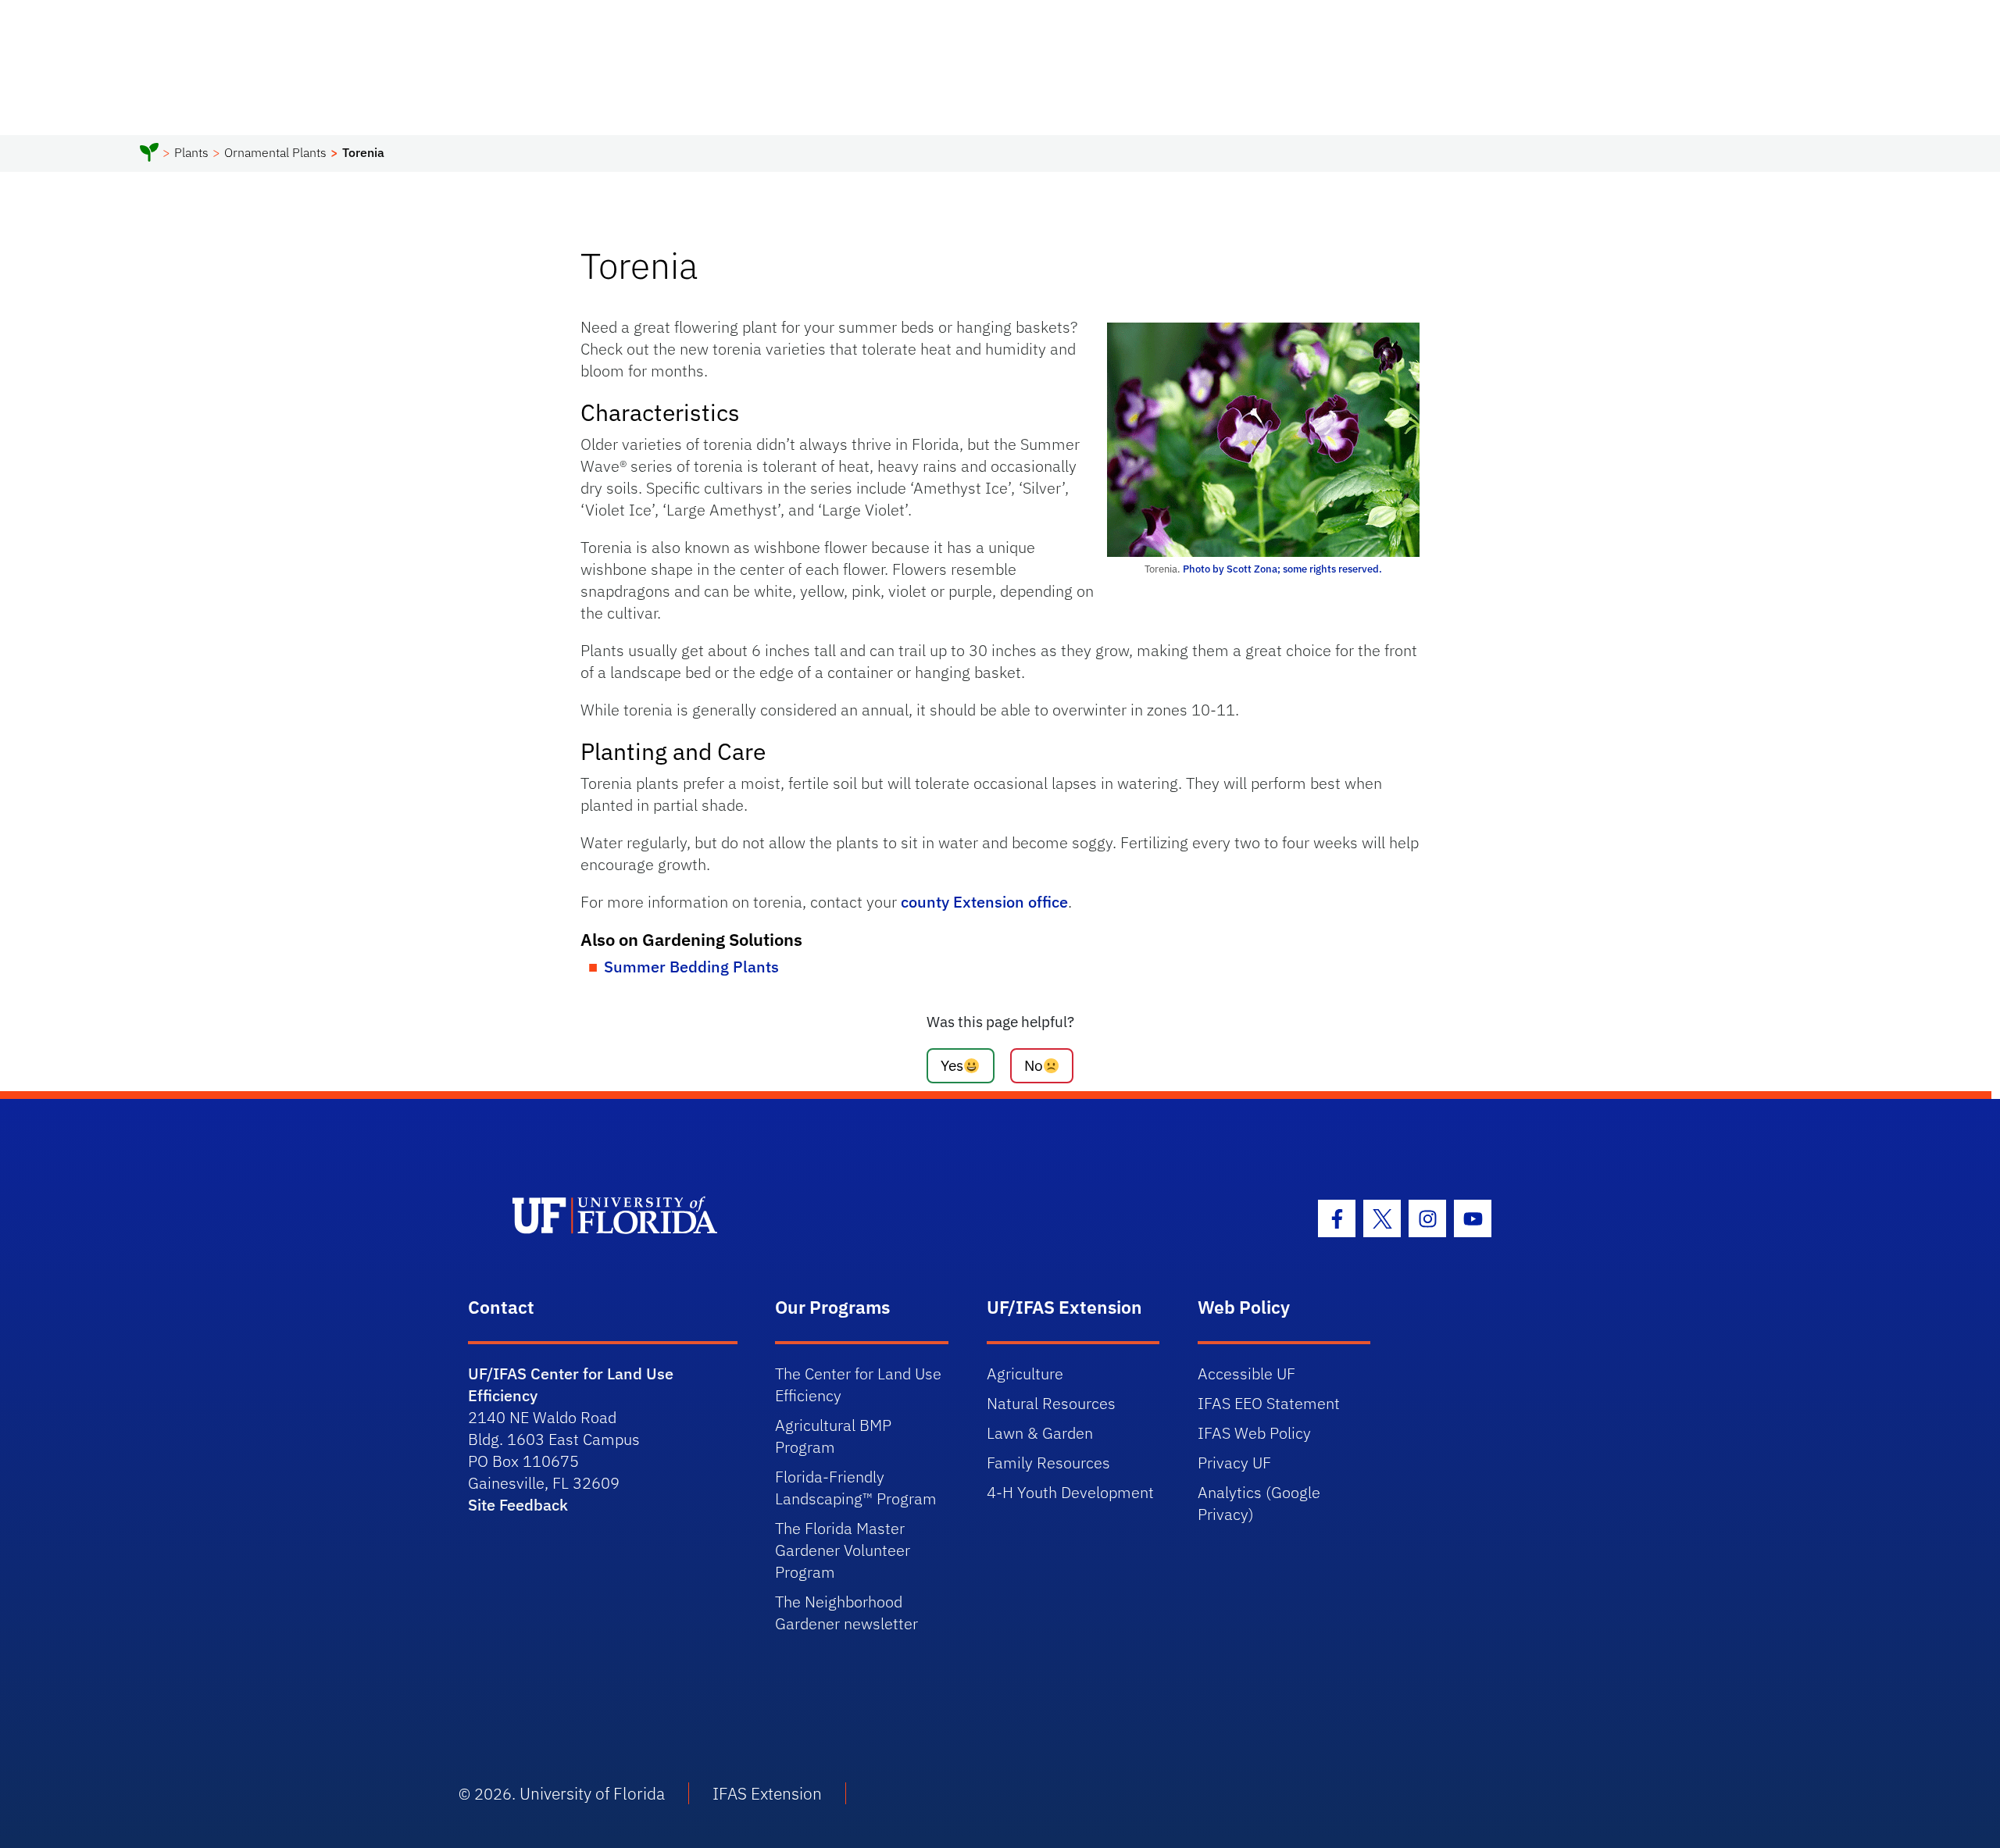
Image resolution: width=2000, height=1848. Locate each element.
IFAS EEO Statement (1269, 1403)
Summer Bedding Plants (691, 967)
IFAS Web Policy (1254, 1433)
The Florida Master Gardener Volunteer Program (843, 1550)
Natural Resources (1051, 1403)
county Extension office (984, 902)
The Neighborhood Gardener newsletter (846, 1613)
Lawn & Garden (1040, 1433)
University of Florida (592, 1793)
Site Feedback (518, 1505)
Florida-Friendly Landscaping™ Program (856, 1488)
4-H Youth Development (1070, 1492)
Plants (191, 152)
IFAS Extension (767, 1793)
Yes (952, 1065)
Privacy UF (1234, 1463)
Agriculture (1025, 1374)
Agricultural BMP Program (833, 1436)
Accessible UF (1246, 1374)
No (1034, 1065)
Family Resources (1048, 1463)
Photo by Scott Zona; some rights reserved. (1282, 569)
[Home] (149, 155)
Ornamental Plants (275, 152)
